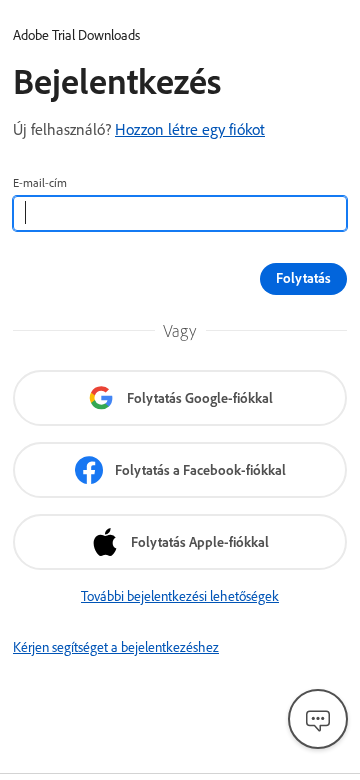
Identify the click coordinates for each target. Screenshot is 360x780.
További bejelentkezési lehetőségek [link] (180, 596)
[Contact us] (318, 719)
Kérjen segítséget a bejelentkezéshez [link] (116, 647)
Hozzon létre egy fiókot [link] (190, 129)
